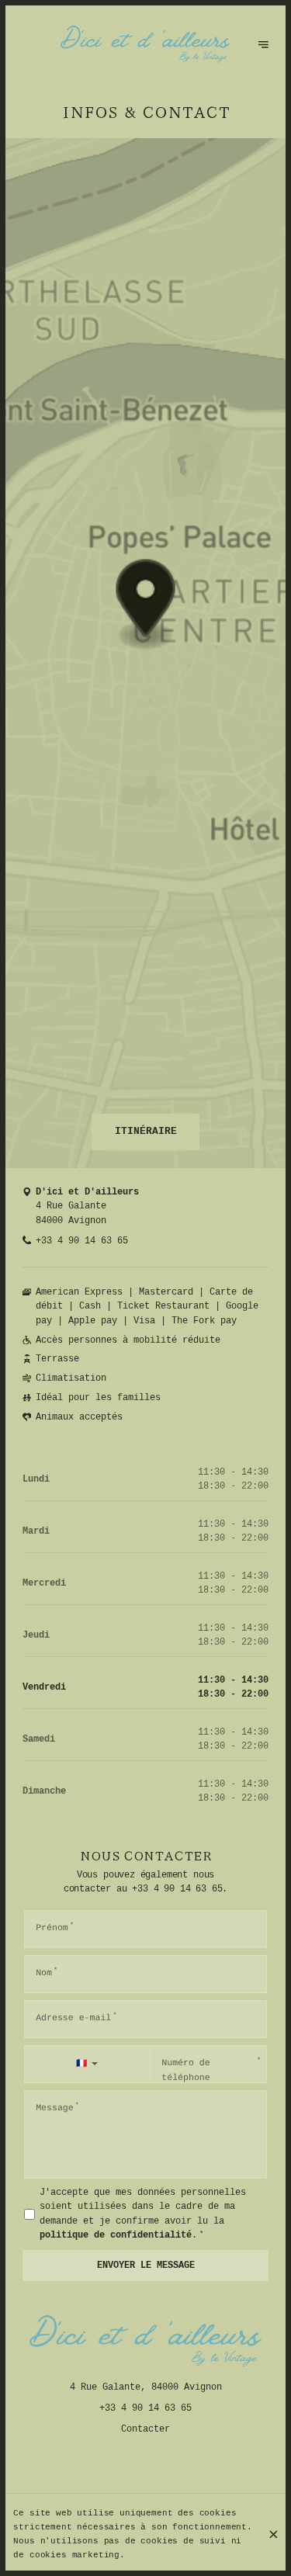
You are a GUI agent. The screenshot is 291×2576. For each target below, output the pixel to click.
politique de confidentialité (116, 2235)
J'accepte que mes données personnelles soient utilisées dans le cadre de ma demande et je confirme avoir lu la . (143, 2214)
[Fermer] (273, 2534)
